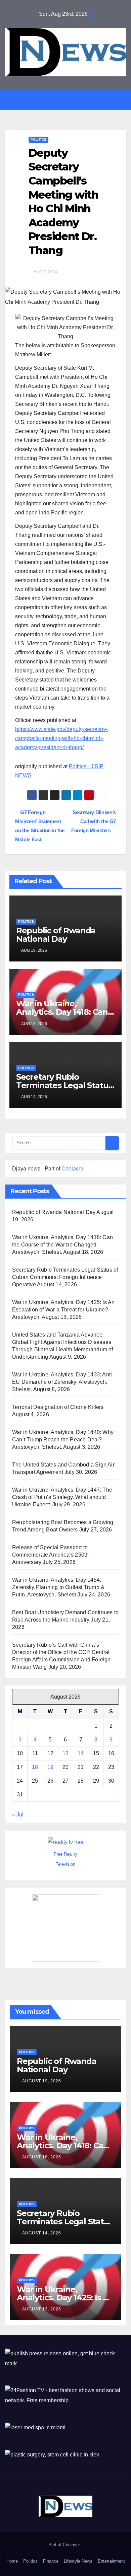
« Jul (18, 1815)
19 (50, 1767)
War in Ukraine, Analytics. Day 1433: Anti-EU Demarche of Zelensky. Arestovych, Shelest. (63, 1382)
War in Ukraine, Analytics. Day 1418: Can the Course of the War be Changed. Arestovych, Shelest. (62, 1245)
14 (81, 1753)
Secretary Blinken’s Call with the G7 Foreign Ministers (94, 821)
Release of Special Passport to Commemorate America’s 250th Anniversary (50, 1555)
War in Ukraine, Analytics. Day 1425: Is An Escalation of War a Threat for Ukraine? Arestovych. (63, 1310)
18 (35, 1767)
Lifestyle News (78, 2561)
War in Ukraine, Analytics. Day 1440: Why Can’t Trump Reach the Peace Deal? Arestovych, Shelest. (63, 1440)
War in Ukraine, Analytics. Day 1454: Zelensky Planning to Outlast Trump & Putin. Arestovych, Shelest (58, 1587)
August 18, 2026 (42, 2157)
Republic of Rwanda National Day (56, 935)
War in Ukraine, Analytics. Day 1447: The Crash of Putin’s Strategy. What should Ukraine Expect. (62, 1497)
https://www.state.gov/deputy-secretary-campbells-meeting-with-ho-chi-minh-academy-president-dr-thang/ (61, 738)
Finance (51, 2561)
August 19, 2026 (42, 2081)
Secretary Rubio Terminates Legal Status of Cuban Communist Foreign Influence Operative (65, 1277)
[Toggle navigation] (70, 100)
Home (12, 2561)
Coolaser (72, 1169)
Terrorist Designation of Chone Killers (58, 1407)
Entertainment (111, 2561)
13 (65, 1753)
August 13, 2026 (42, 2309)
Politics (38, 139)
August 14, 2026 (42, 2233)
